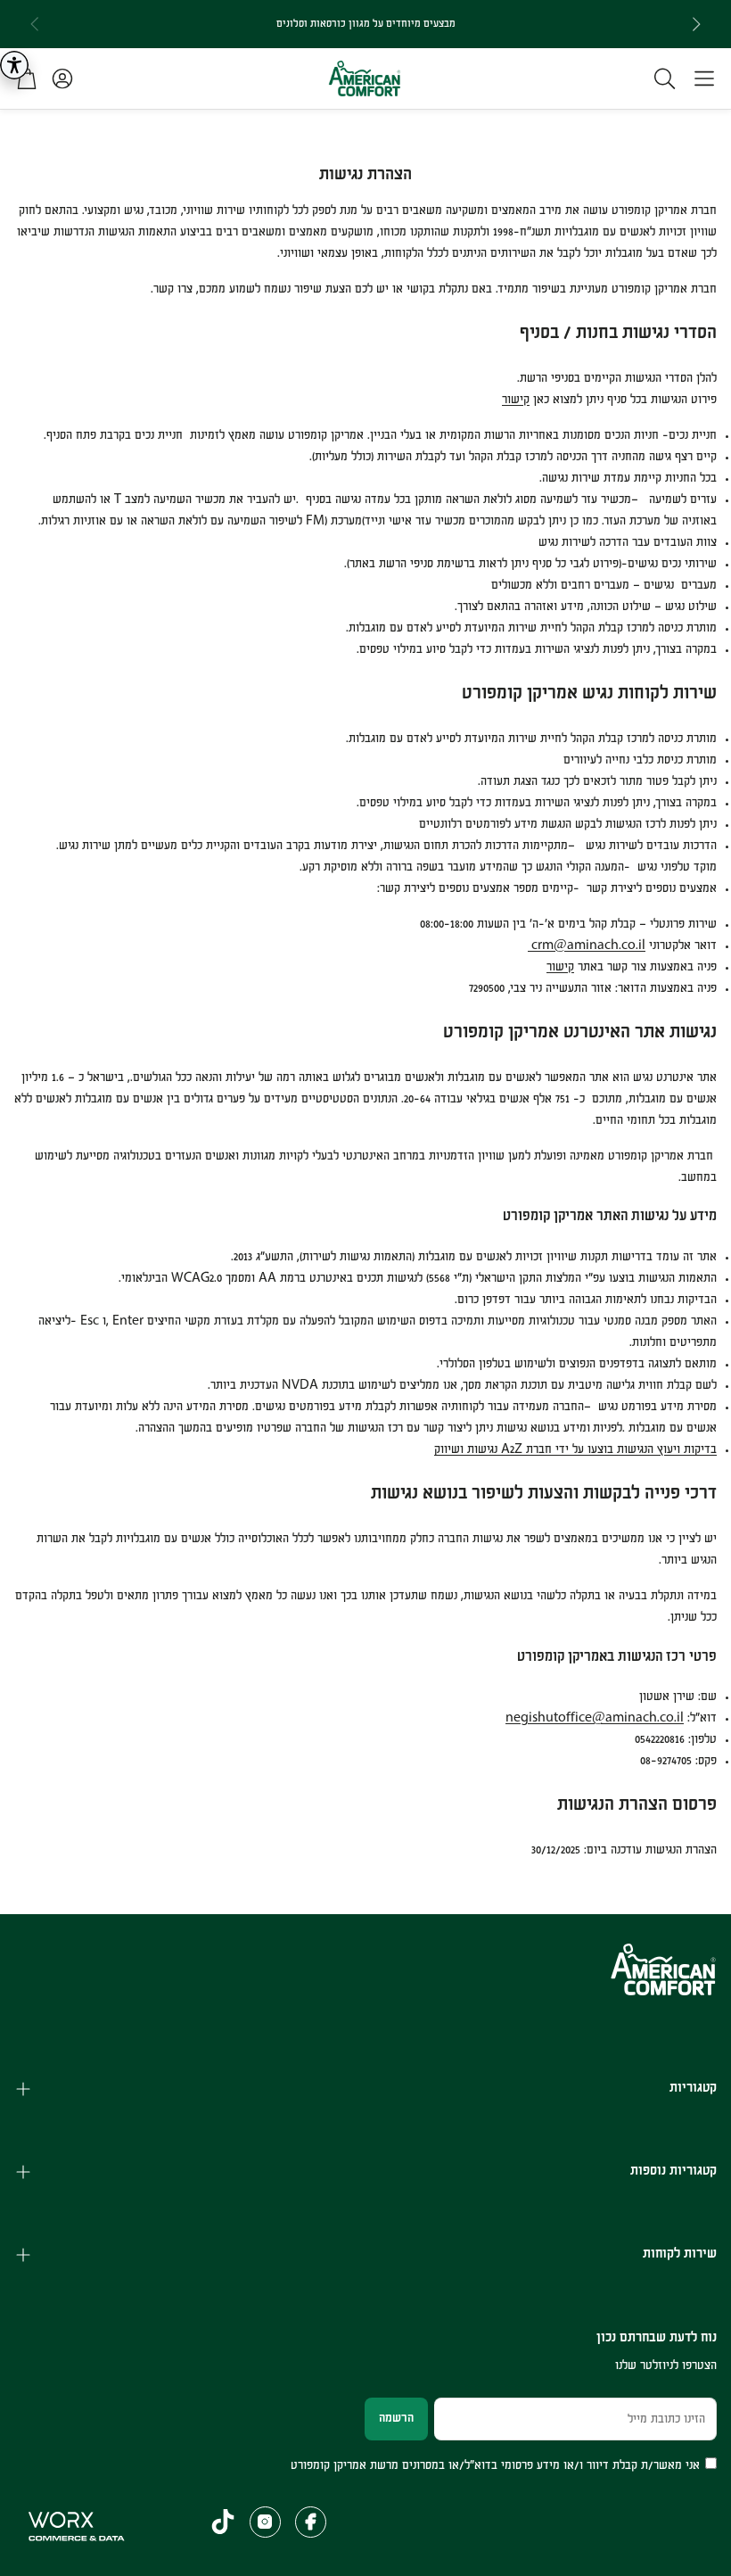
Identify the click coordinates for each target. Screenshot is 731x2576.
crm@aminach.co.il (587, 945)
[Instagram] (265, 2522)
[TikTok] (223, 2522)
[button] (704, 78)
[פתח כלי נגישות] (14, 65)
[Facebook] (311, 2522)
